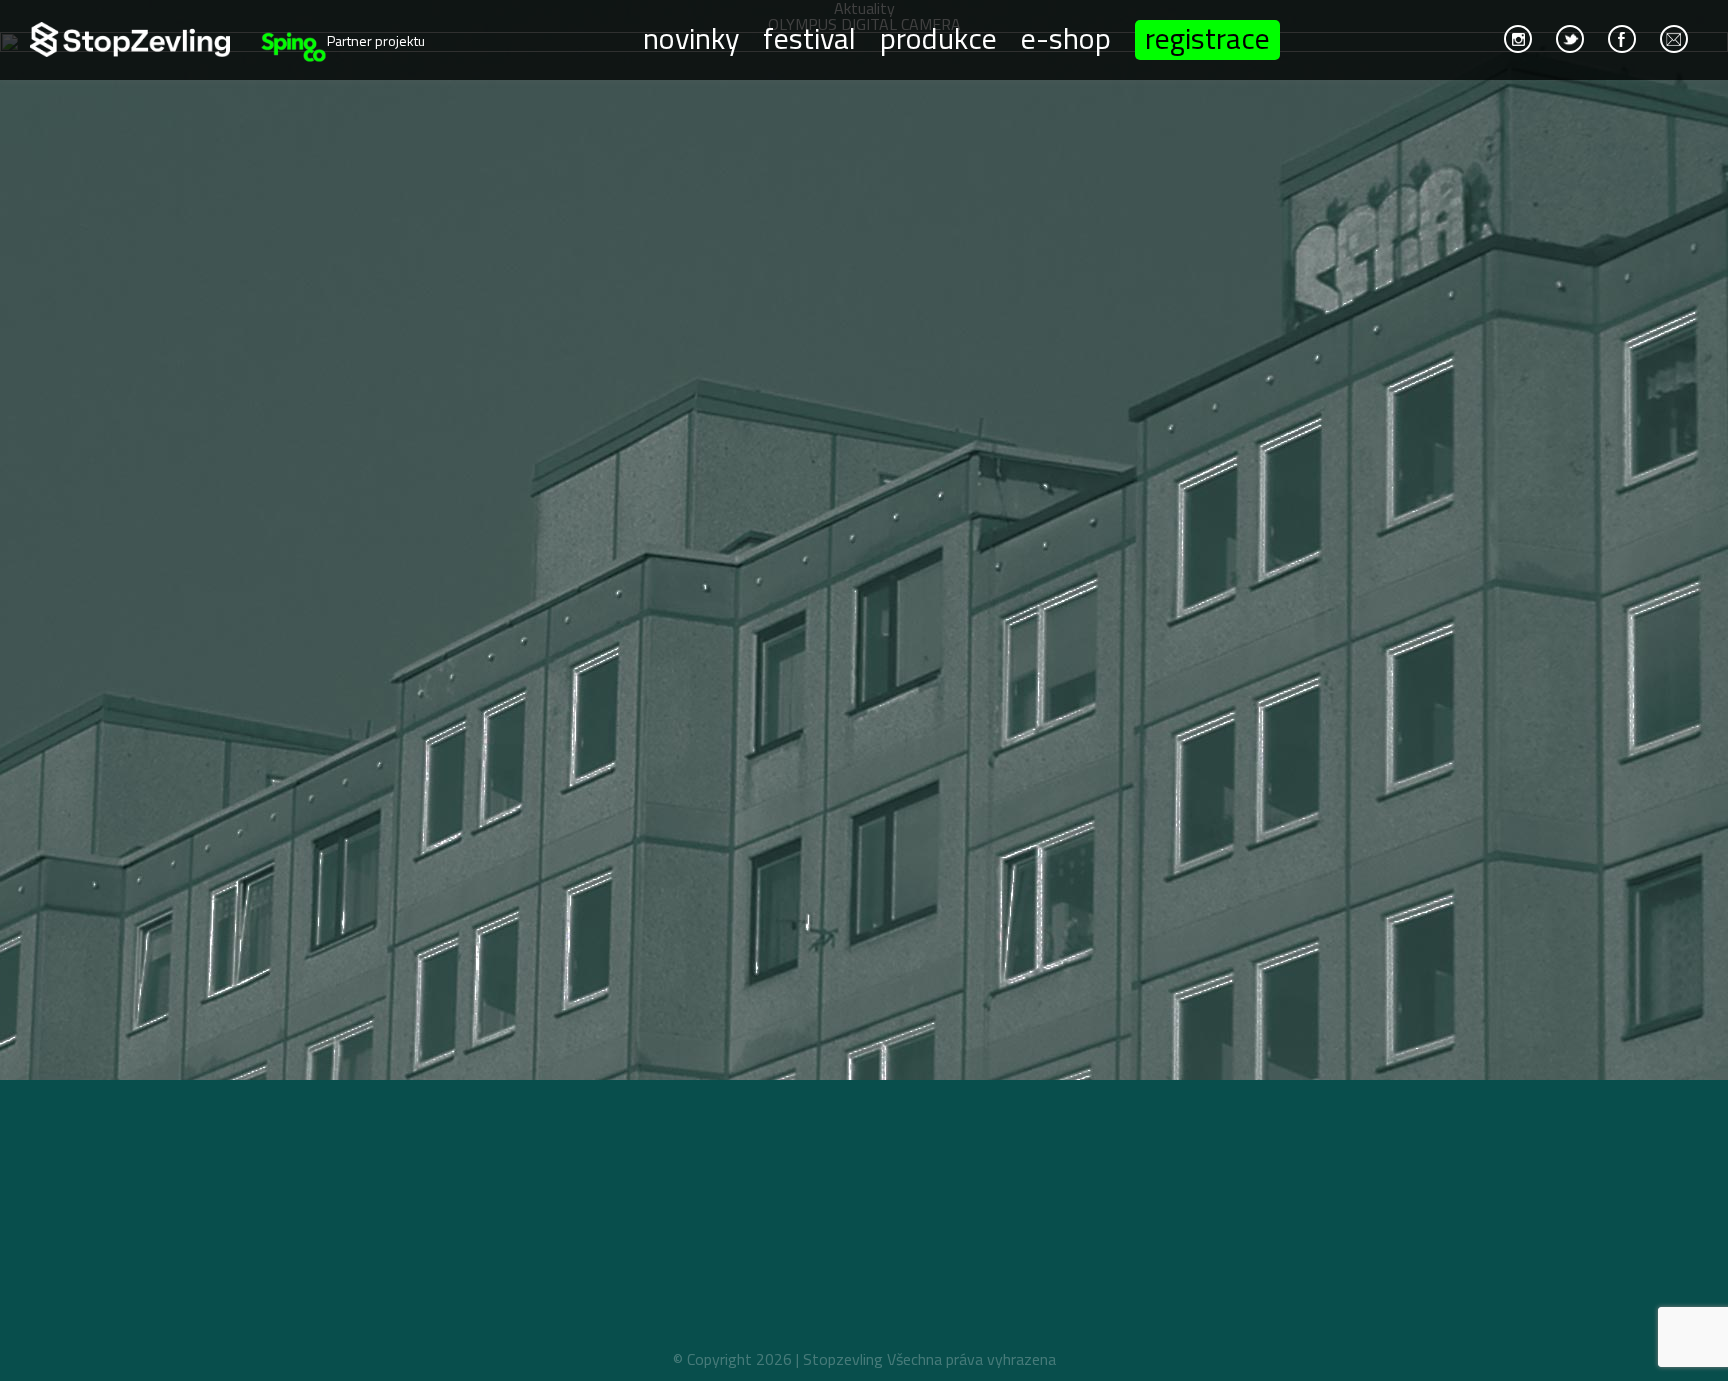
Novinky (691, 37)
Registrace (1207, 40)
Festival (809, 37)
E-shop (1066, 37)
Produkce (938, 37)
